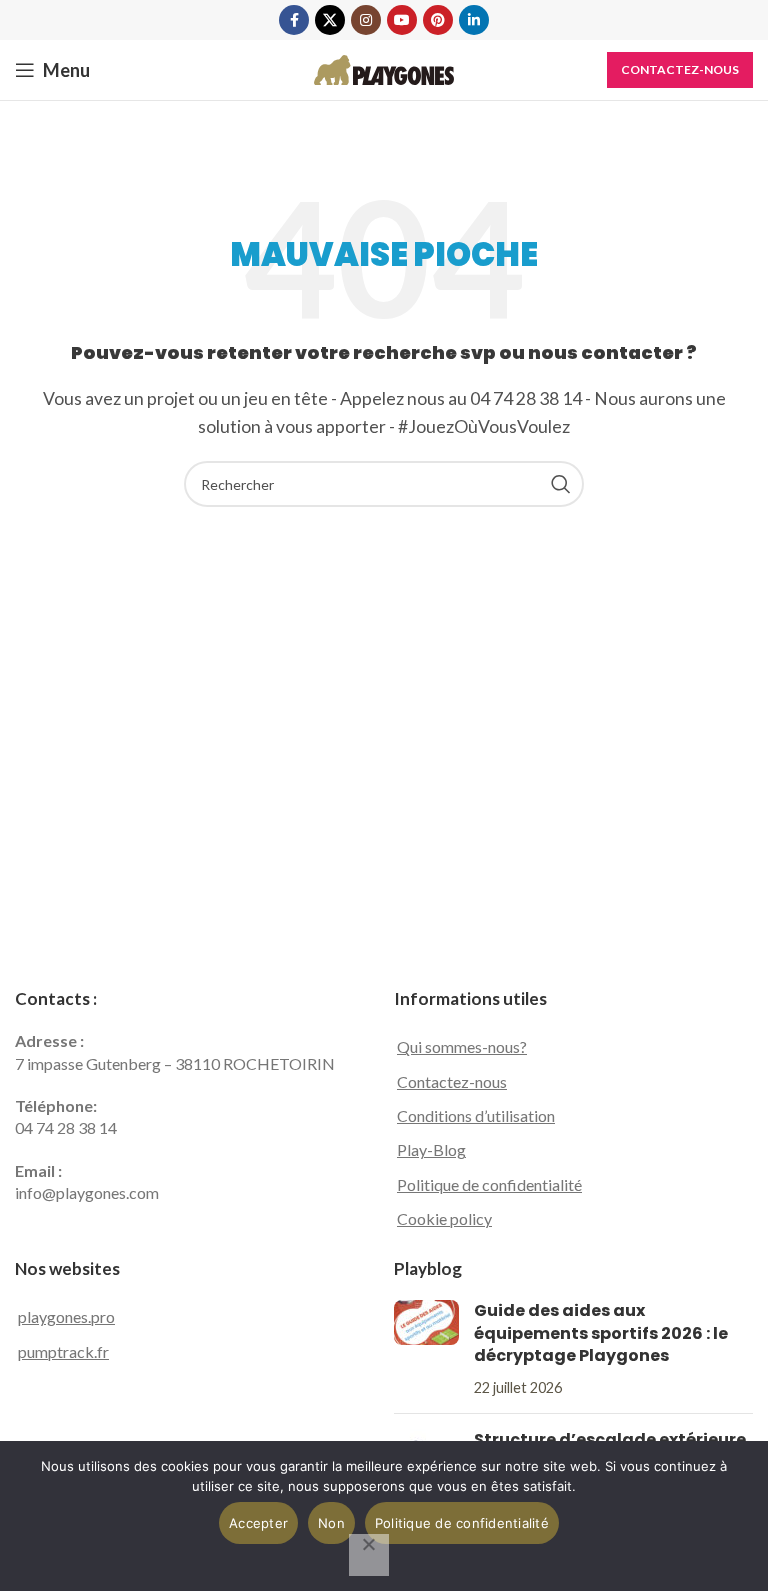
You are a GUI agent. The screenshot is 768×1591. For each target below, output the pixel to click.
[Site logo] (384, 67)
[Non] (369, 1555)
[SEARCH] (561, 484)
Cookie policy (444, 1218)
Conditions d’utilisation (476, 1115)
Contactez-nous (680, 69)
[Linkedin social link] (474, 20)
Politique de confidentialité (489, 1184)
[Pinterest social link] (438, 20)
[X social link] (330, 20)
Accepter (258, 1523)
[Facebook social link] (294, 20)
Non (331, 1523)
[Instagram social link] (366, 20)
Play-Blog (431, 1149)
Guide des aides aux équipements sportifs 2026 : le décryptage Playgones (601, 1333)
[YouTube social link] (402, 20)
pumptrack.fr (63, 1351)
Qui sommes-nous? (462, 1046)
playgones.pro (66, 1316)
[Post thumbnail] (426, 1349)
